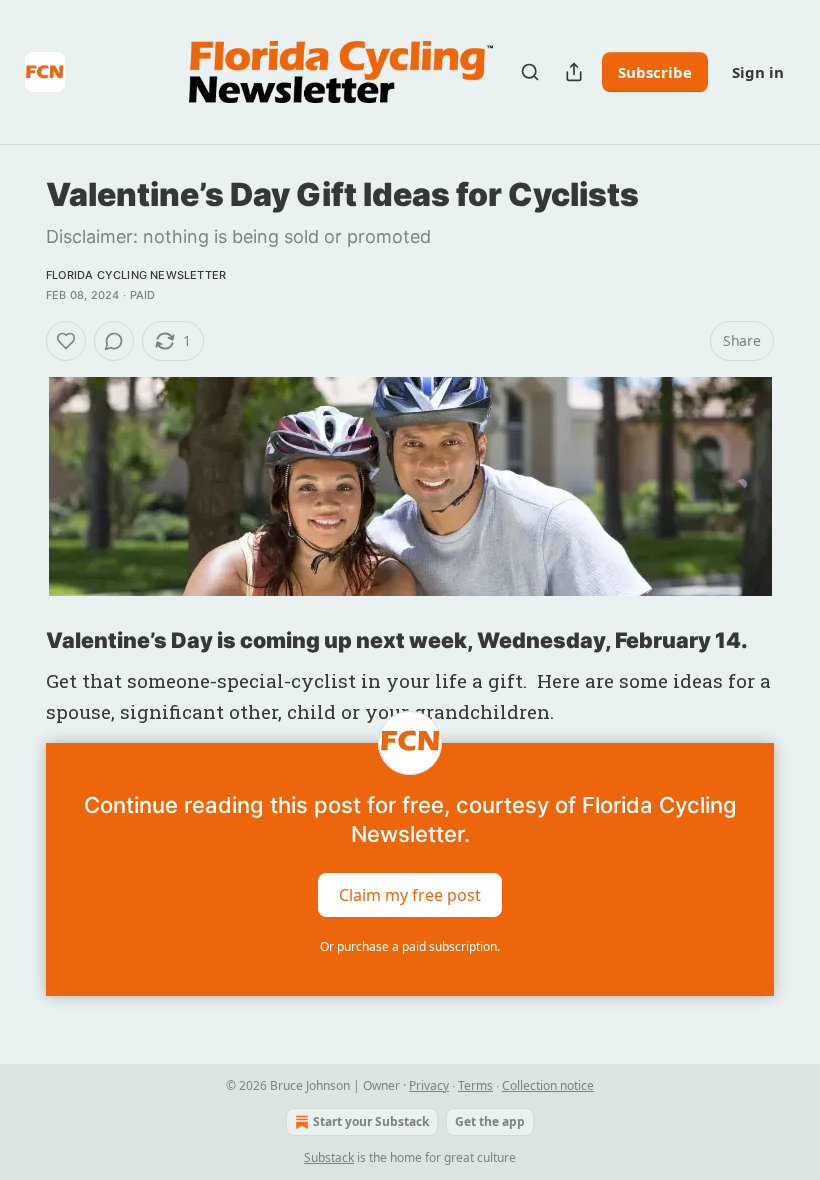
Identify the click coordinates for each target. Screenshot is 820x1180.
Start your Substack (371, 1121)
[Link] (18, 640)
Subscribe (655, 72)
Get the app (490, 1121)
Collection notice (548, 1085)
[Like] (66, 341)
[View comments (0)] (114, 341)
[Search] (530, 72)
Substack (329, 1157)
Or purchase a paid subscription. (410, 946)
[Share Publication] (574, 72)
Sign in (758, 72)
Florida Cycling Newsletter (136, 275)
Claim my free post (410, 894)
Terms (475, 1085)
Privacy (429, 1085)
